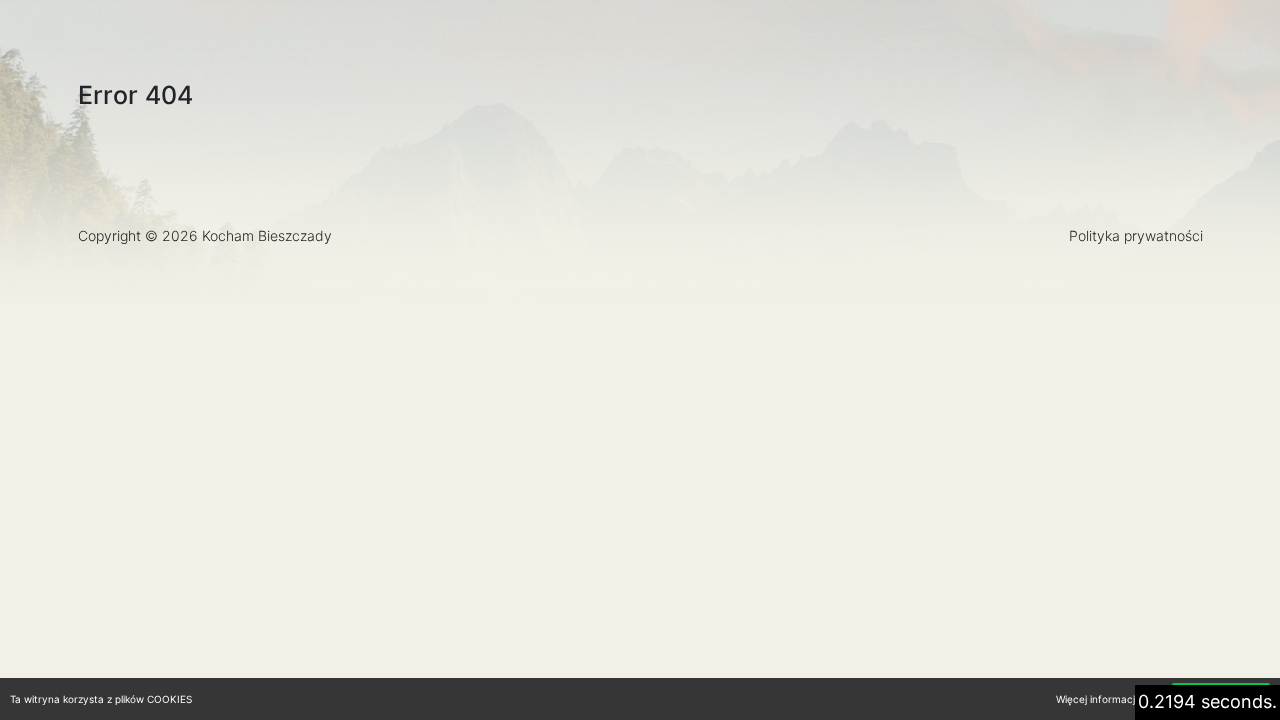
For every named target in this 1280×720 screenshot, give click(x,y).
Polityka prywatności (1136, 235)
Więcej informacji (1096, 699)
